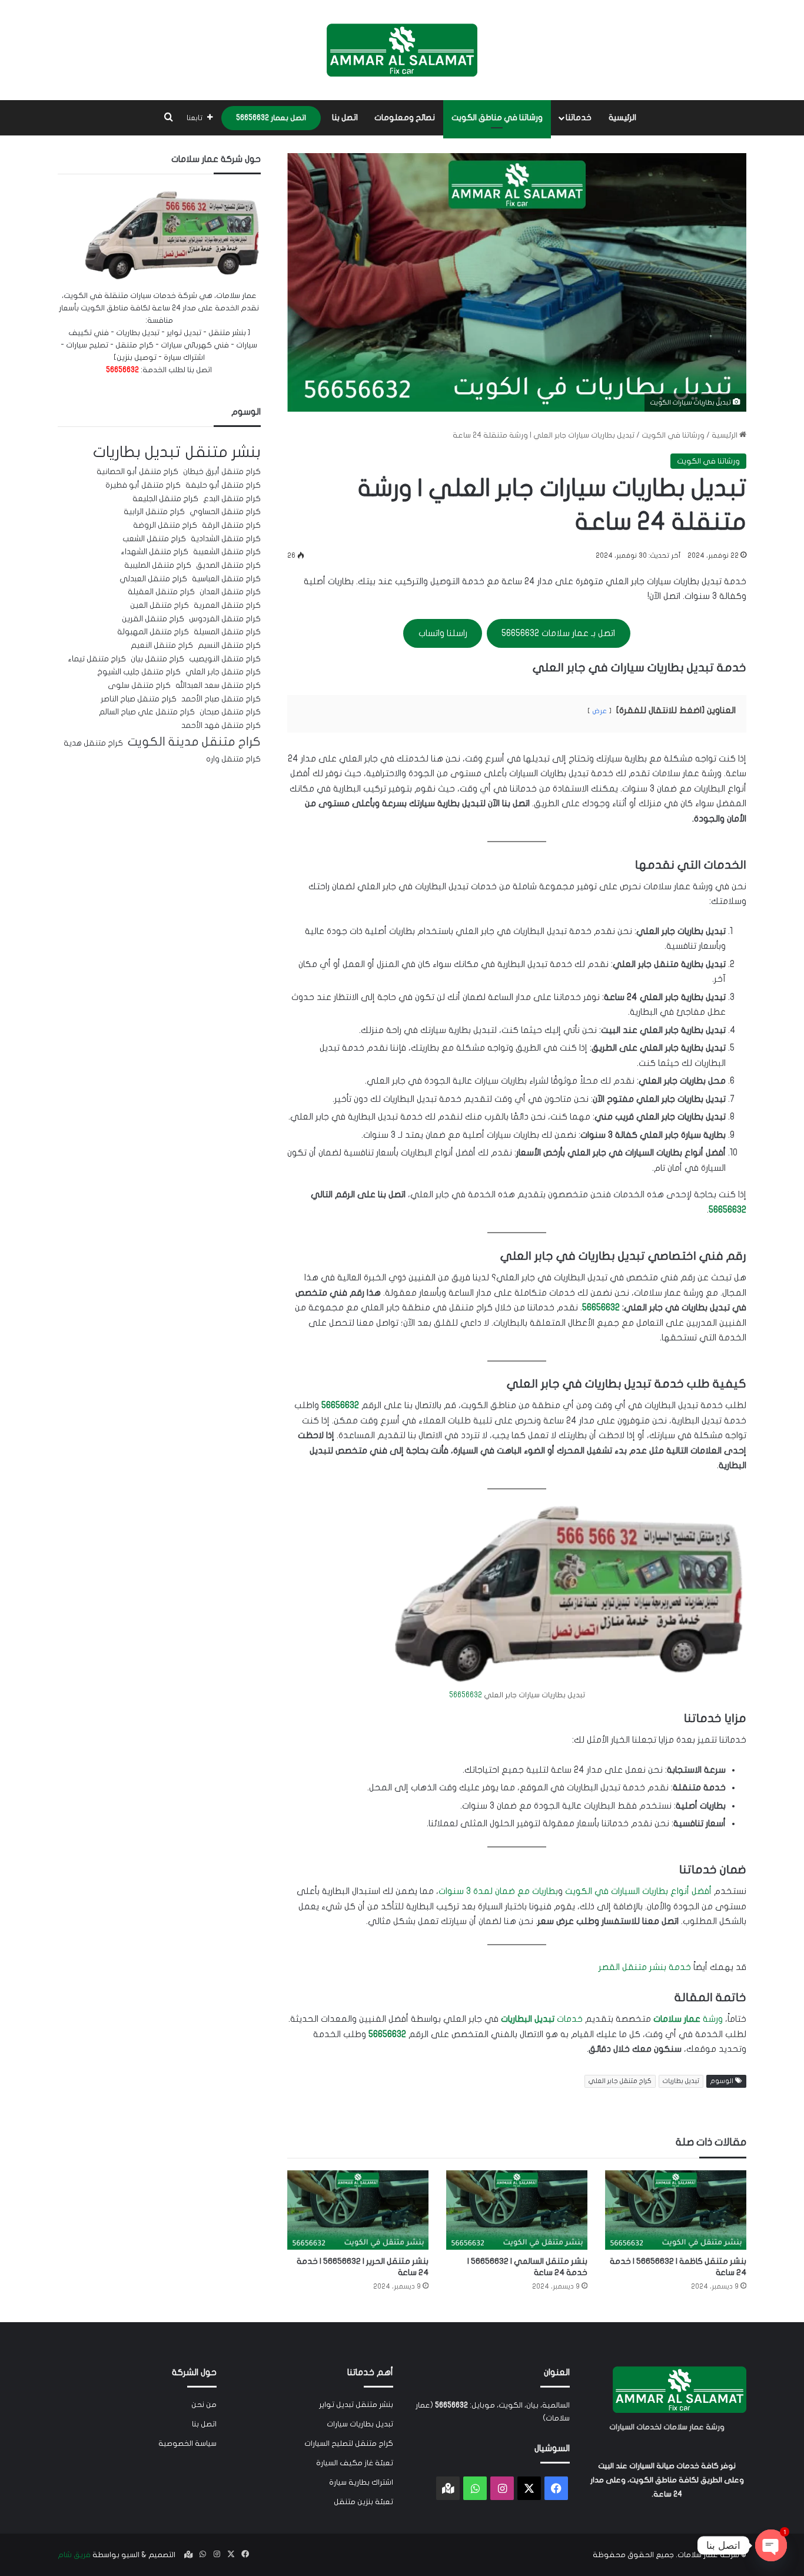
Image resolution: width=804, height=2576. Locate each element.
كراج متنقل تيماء (97, 659)
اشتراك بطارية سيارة (361, 2482)
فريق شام (74, 2555)
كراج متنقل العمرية (227, 605)
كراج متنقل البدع (232, 499)
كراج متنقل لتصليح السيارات (349, 2443)
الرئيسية (622, 117)
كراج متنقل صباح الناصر (139, 699)
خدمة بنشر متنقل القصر (645, 1967)
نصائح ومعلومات (405, 117)
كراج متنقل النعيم (162, 645)
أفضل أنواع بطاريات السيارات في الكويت (638, 1891)
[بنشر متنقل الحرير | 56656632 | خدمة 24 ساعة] (358, 2210)
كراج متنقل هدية (93, 743)
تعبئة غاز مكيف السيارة (355, 2463)
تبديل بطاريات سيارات (360, 2424)
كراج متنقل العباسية (226, 579)
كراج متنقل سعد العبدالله (218, 686)
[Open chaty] (771, 2545)
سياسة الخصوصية (187, 2443)
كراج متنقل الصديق (228, 565)
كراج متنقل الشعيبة (227, 552)
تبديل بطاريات (681, 2081)
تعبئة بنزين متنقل (363, 2502)
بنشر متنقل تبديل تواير (356, 2405)
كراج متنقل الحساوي (225, 512)
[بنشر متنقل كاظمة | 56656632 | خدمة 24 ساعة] (676, 2210)
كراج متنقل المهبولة (153, 632)
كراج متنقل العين (160, 605)
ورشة (688, 2019)
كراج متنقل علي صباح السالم (147, 712)
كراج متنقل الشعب (154, 539)
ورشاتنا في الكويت (673, 435)
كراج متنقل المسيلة (227, 632)
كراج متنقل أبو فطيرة (143, 485)
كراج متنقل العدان (230, 592)
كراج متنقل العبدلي (153, 579)
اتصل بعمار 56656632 (271, 118)
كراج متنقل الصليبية (158, 565)
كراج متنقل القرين (153, 619)
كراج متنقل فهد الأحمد (221, 726)
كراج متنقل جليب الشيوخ (139, 672)
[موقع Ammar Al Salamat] (402, 50)
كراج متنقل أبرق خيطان (222, 472)
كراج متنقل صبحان (230, 712)
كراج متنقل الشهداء (155, 552)
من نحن (204, 2405)
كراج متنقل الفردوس (225, 619)
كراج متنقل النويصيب (225, 659)
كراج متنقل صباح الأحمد (221, 699)
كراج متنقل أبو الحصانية (137, 472)
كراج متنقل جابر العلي (620, 2081)
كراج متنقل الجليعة (165, 499)
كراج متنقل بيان (157, 659)
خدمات (542, 2019)
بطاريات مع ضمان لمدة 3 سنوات (498, 1891)
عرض (599, 711)
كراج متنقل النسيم (229, 645)
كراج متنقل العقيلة (161, 592)
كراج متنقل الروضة (165, 525)
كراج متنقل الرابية (154, 512)
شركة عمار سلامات (708, 2555)
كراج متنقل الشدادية (226, 539)
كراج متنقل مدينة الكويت (194, 742)
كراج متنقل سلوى (139, 686)
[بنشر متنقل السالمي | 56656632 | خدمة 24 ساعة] (517, 2210)
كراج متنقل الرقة (231, 525)
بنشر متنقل (223, 452)
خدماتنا (579, 117)
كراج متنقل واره (233, 759)
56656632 (727, 1210)
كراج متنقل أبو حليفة (223, 485)
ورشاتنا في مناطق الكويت (497, 117)
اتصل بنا (345, 117)
